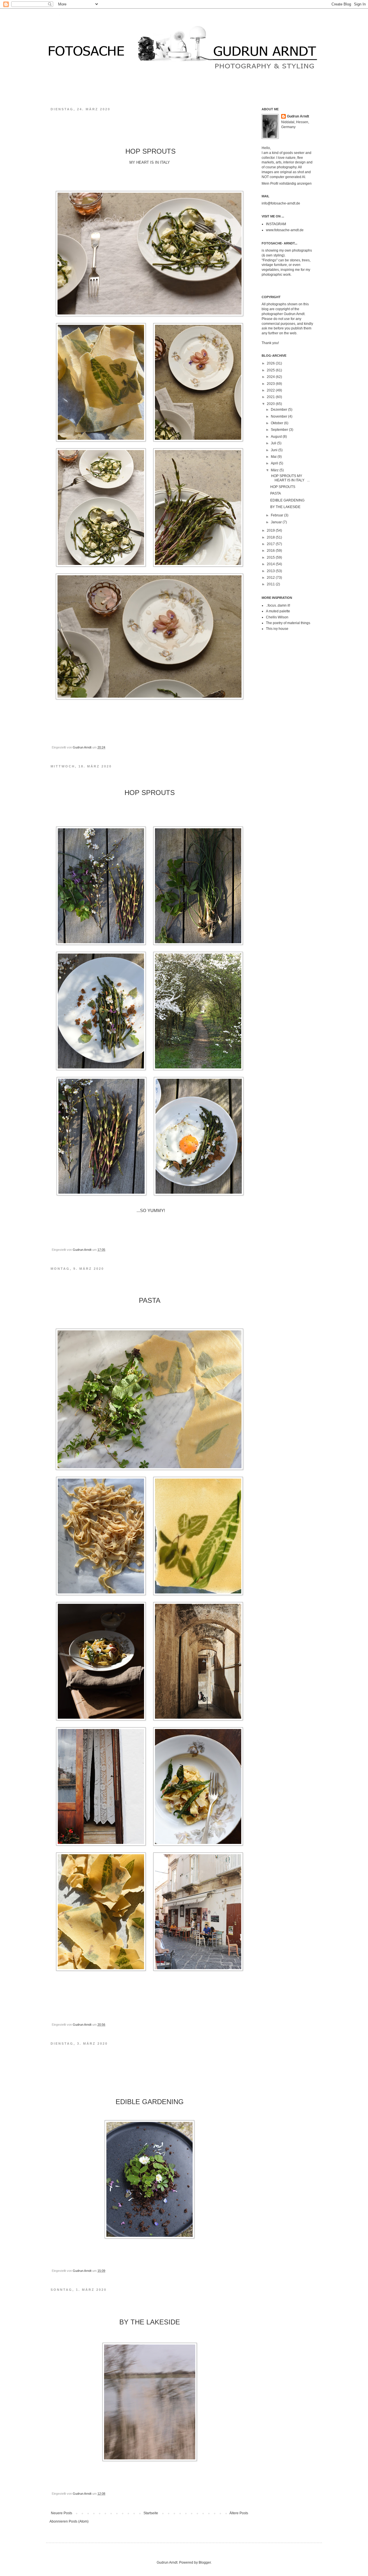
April (275, 463)
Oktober (277, 423)
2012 (271, 578)
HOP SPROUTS (283, 487)
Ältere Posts (239, 2513)
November (279, 416)
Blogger (205, 2563)
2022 (271, 390)
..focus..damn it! (278, 605)
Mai (274, 457)
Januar (277, 522)
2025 (271, 370)
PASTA (276, 493)
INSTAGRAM (276, 224)
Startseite (151, 2513)
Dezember (279, 410)
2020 (271, 404)
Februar (277, 515)
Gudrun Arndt (298, 116)
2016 (271, 551)
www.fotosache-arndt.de (285, 230)
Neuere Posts (62, 2513)
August (277, 437)
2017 (271, 544)
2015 (271, 557)
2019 (271, 530)
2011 (271, 584)
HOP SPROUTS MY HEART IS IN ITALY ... (290, 478)
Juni (275, 450)
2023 (271, 384)
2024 (271, 377)
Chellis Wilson (277, 617)
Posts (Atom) (79, 2521)
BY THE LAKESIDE (285, 507)
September (280, 430)
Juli (274, 443)
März (275, 470)
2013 (271, 571)
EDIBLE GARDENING (288, 500)
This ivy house (277, 629)
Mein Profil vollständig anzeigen (287, 184)
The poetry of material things (288, 623)
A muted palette (278, 611)
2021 (271, 397)
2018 (271, 537)
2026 (271, 363)
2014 (271, 564)
